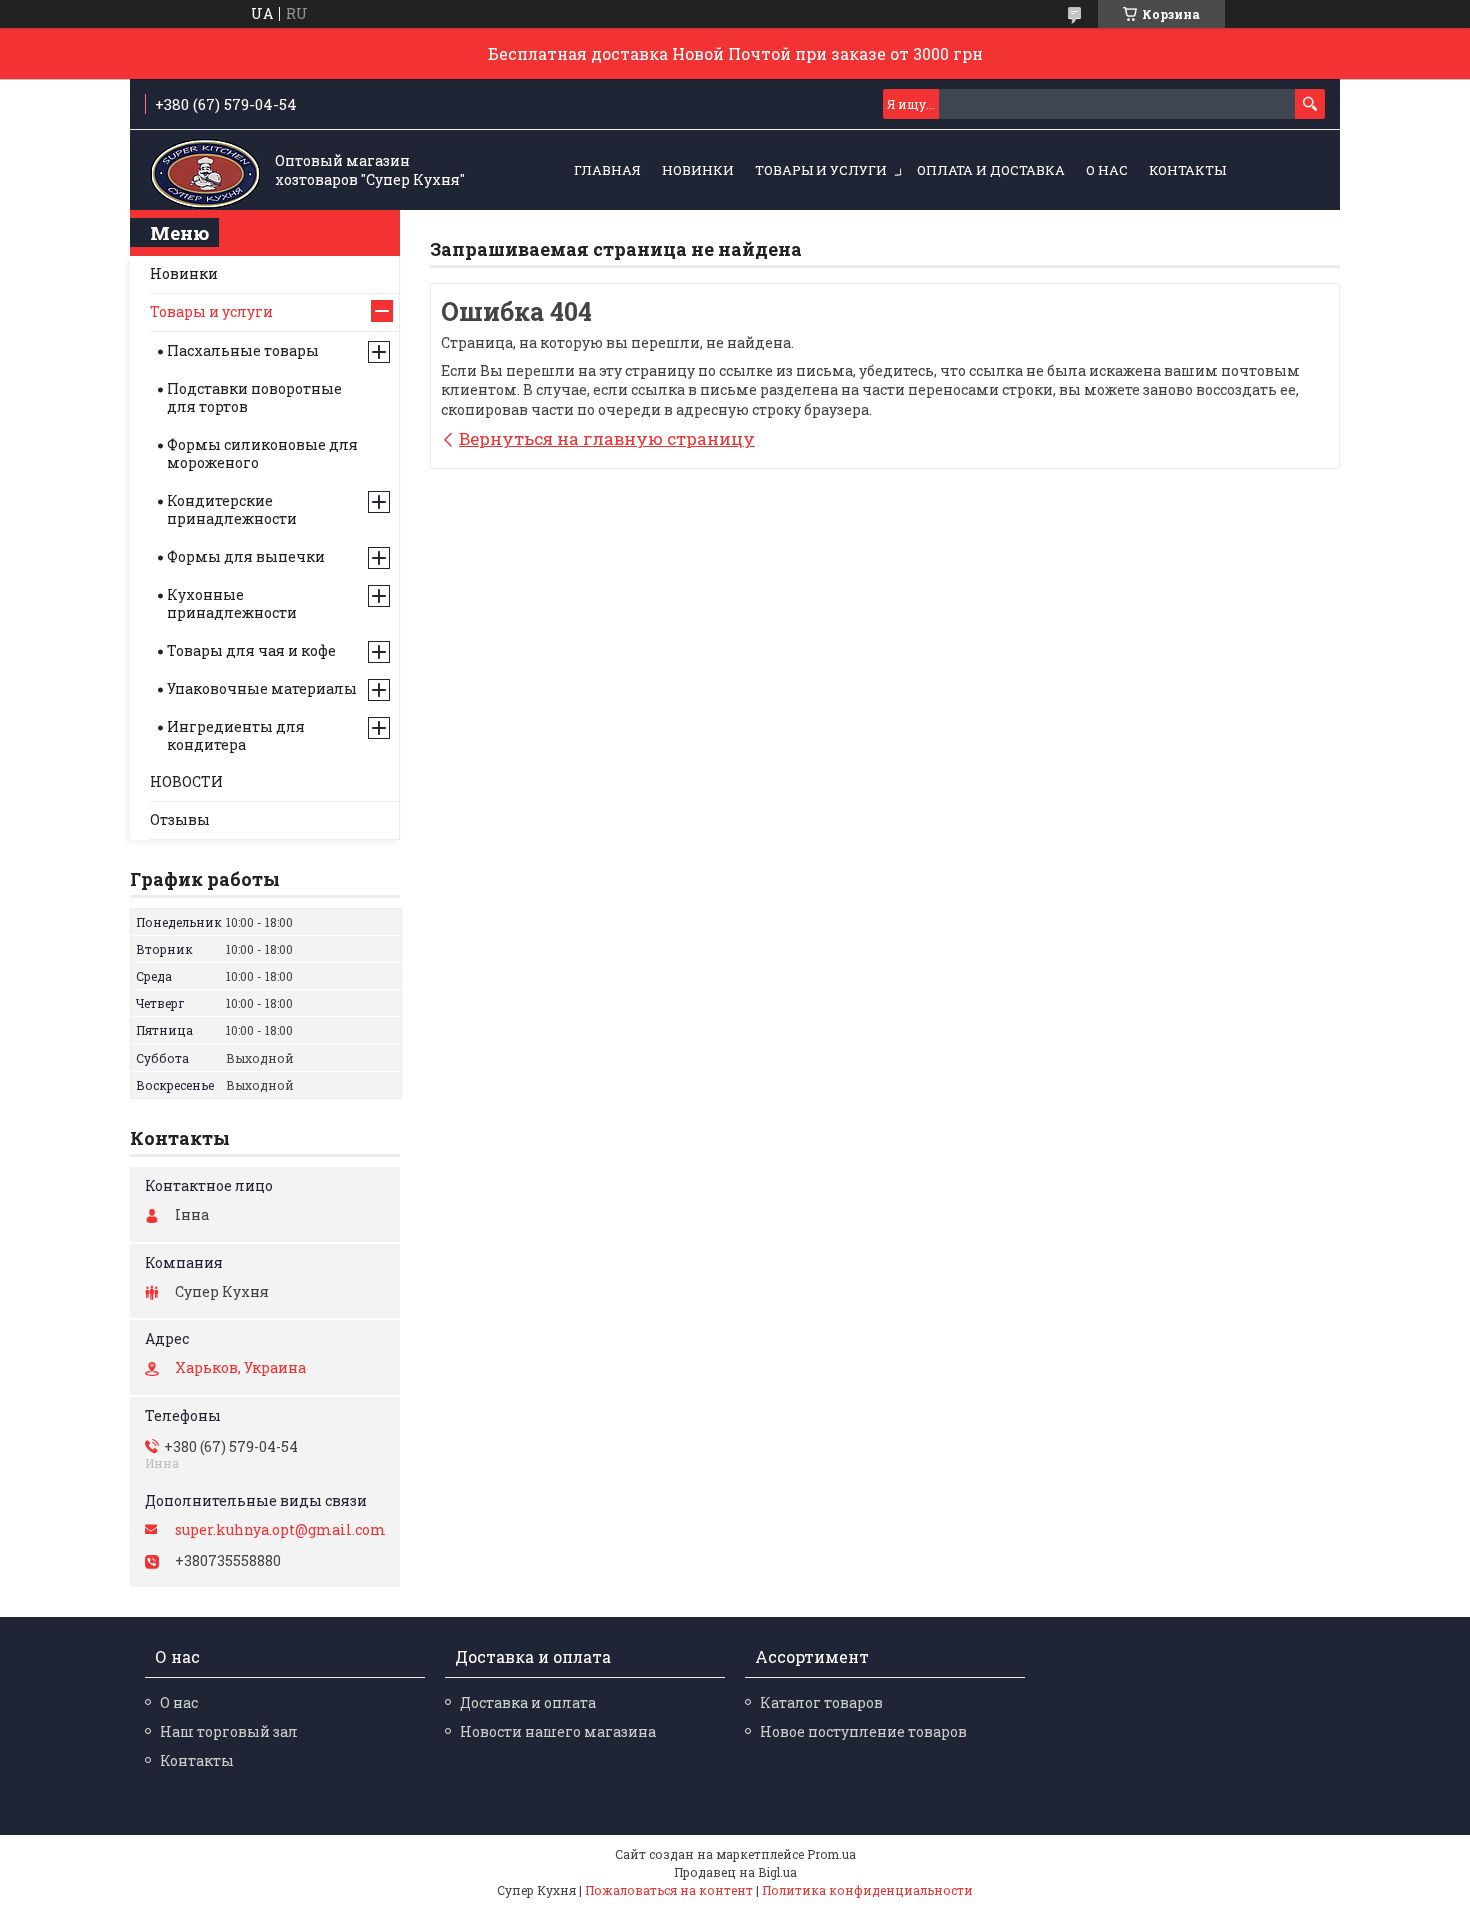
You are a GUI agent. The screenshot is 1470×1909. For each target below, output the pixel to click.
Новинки (184, 273)
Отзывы (180, 819)
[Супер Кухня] (205, 171)
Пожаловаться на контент (669, 1890)
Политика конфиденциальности (867, 1890)
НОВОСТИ (186, 781)
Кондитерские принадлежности (232, 509)
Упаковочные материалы (262, 688)
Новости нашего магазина (558, 1731)
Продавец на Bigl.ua (735, 1872)
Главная (607, 170)
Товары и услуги (821, 170)
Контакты (1187, 170)
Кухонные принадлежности (232, 603)
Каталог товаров (821, 1702)
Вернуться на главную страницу (607, 438)
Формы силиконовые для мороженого (262, 453)
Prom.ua (831, 1854)
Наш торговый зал (229, 1731)
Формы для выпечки (246, 556)
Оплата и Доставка (991, 170)
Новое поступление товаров (863, 1731)
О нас (1107, 170)
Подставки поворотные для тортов (254, 397)
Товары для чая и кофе (251, 650)
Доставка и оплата (528, 1702)
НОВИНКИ (698, 170)
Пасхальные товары (243, 350)
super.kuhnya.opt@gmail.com (280, 1530)
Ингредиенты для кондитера (236, 735)
